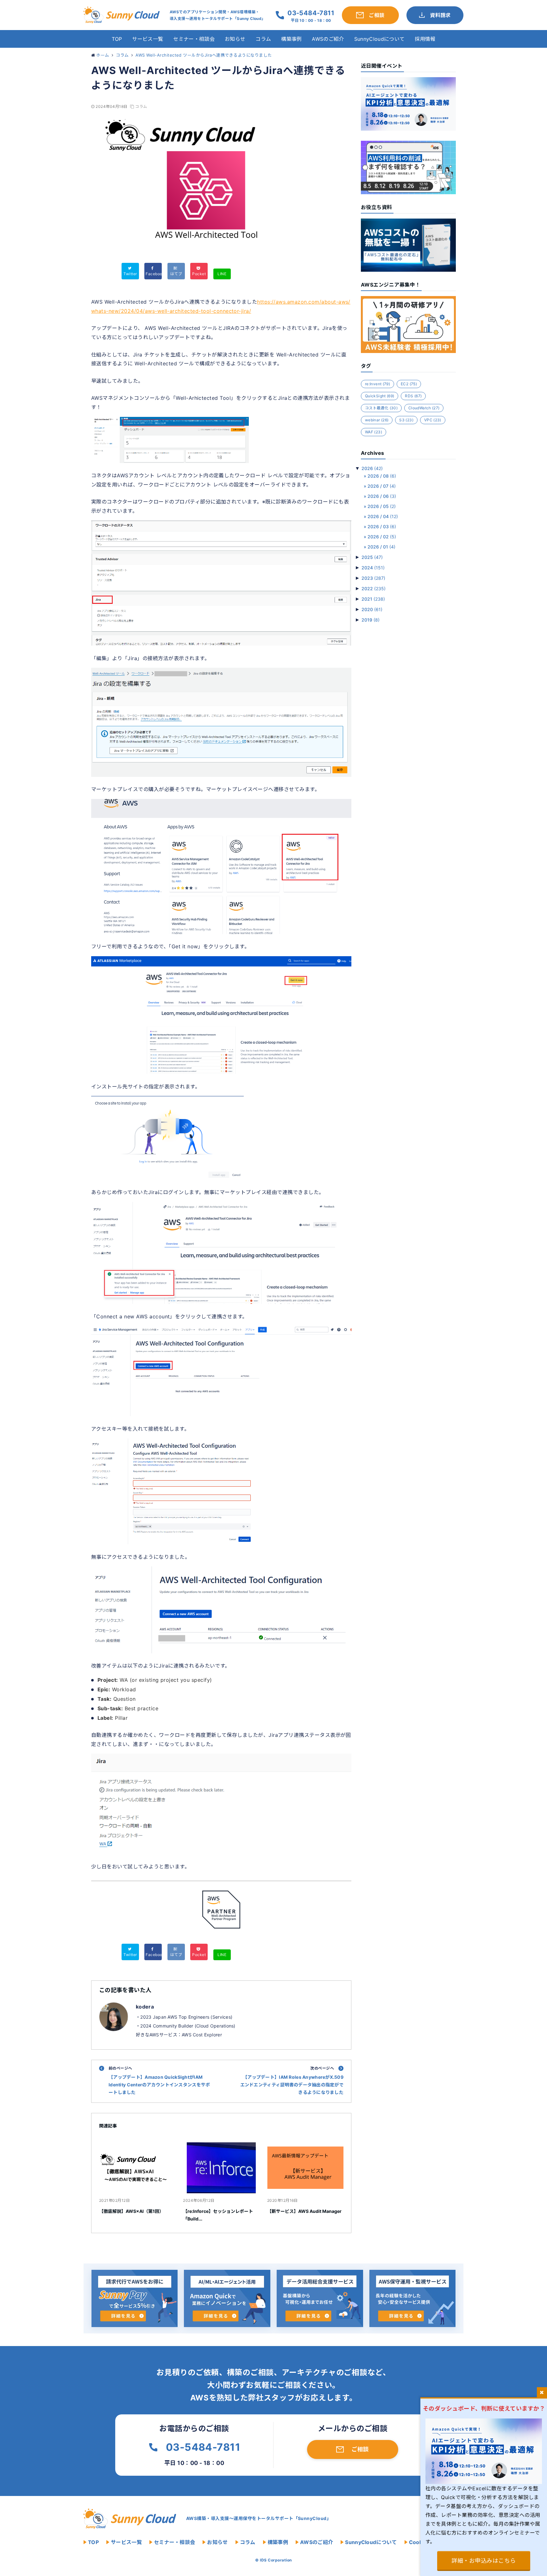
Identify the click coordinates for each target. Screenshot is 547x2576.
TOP (117, 39)
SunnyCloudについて (379, 39)
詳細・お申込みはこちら (484, 2561)
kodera (145, 2007)
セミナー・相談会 (194, 39)
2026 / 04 (383, 516)
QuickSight (380, 396)
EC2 (409, 384)
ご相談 (360, 2449)
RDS (413, 396)
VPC (433, 420)
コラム (263, 39)
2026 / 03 (382, 526)
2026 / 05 (382, 506)
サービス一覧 (148, 39)
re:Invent (377, 384)
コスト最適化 (381, 408)
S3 (406, 420)
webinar (377, 420)
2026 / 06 (382, 496)
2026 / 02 (382, 537)
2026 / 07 (382, 486)
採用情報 (425, 39)
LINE (222, 274)
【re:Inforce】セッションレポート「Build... (218, 2215)
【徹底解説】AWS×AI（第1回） (131, 2211)
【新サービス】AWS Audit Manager (304, 2211)
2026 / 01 (381, 547)
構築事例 (291, 39)
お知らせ (235, 39)
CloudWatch (424, 408)
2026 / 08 (382, 476)
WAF (374, 432)
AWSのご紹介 (328, 39)
